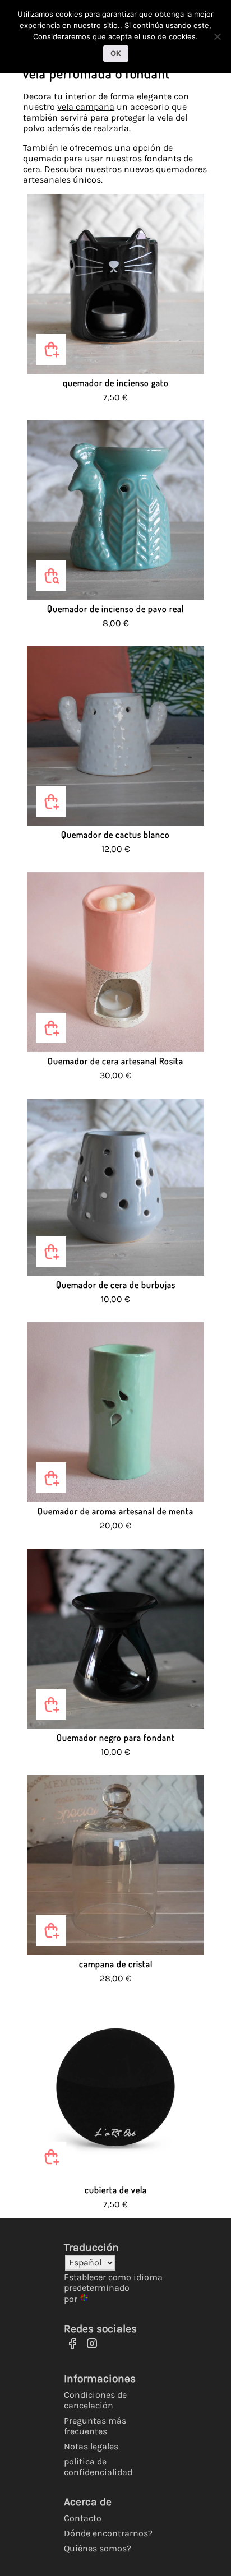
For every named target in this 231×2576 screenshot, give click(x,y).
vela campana (86, 107)
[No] (217, 36)
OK (116, 53)
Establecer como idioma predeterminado (113, 2282)
